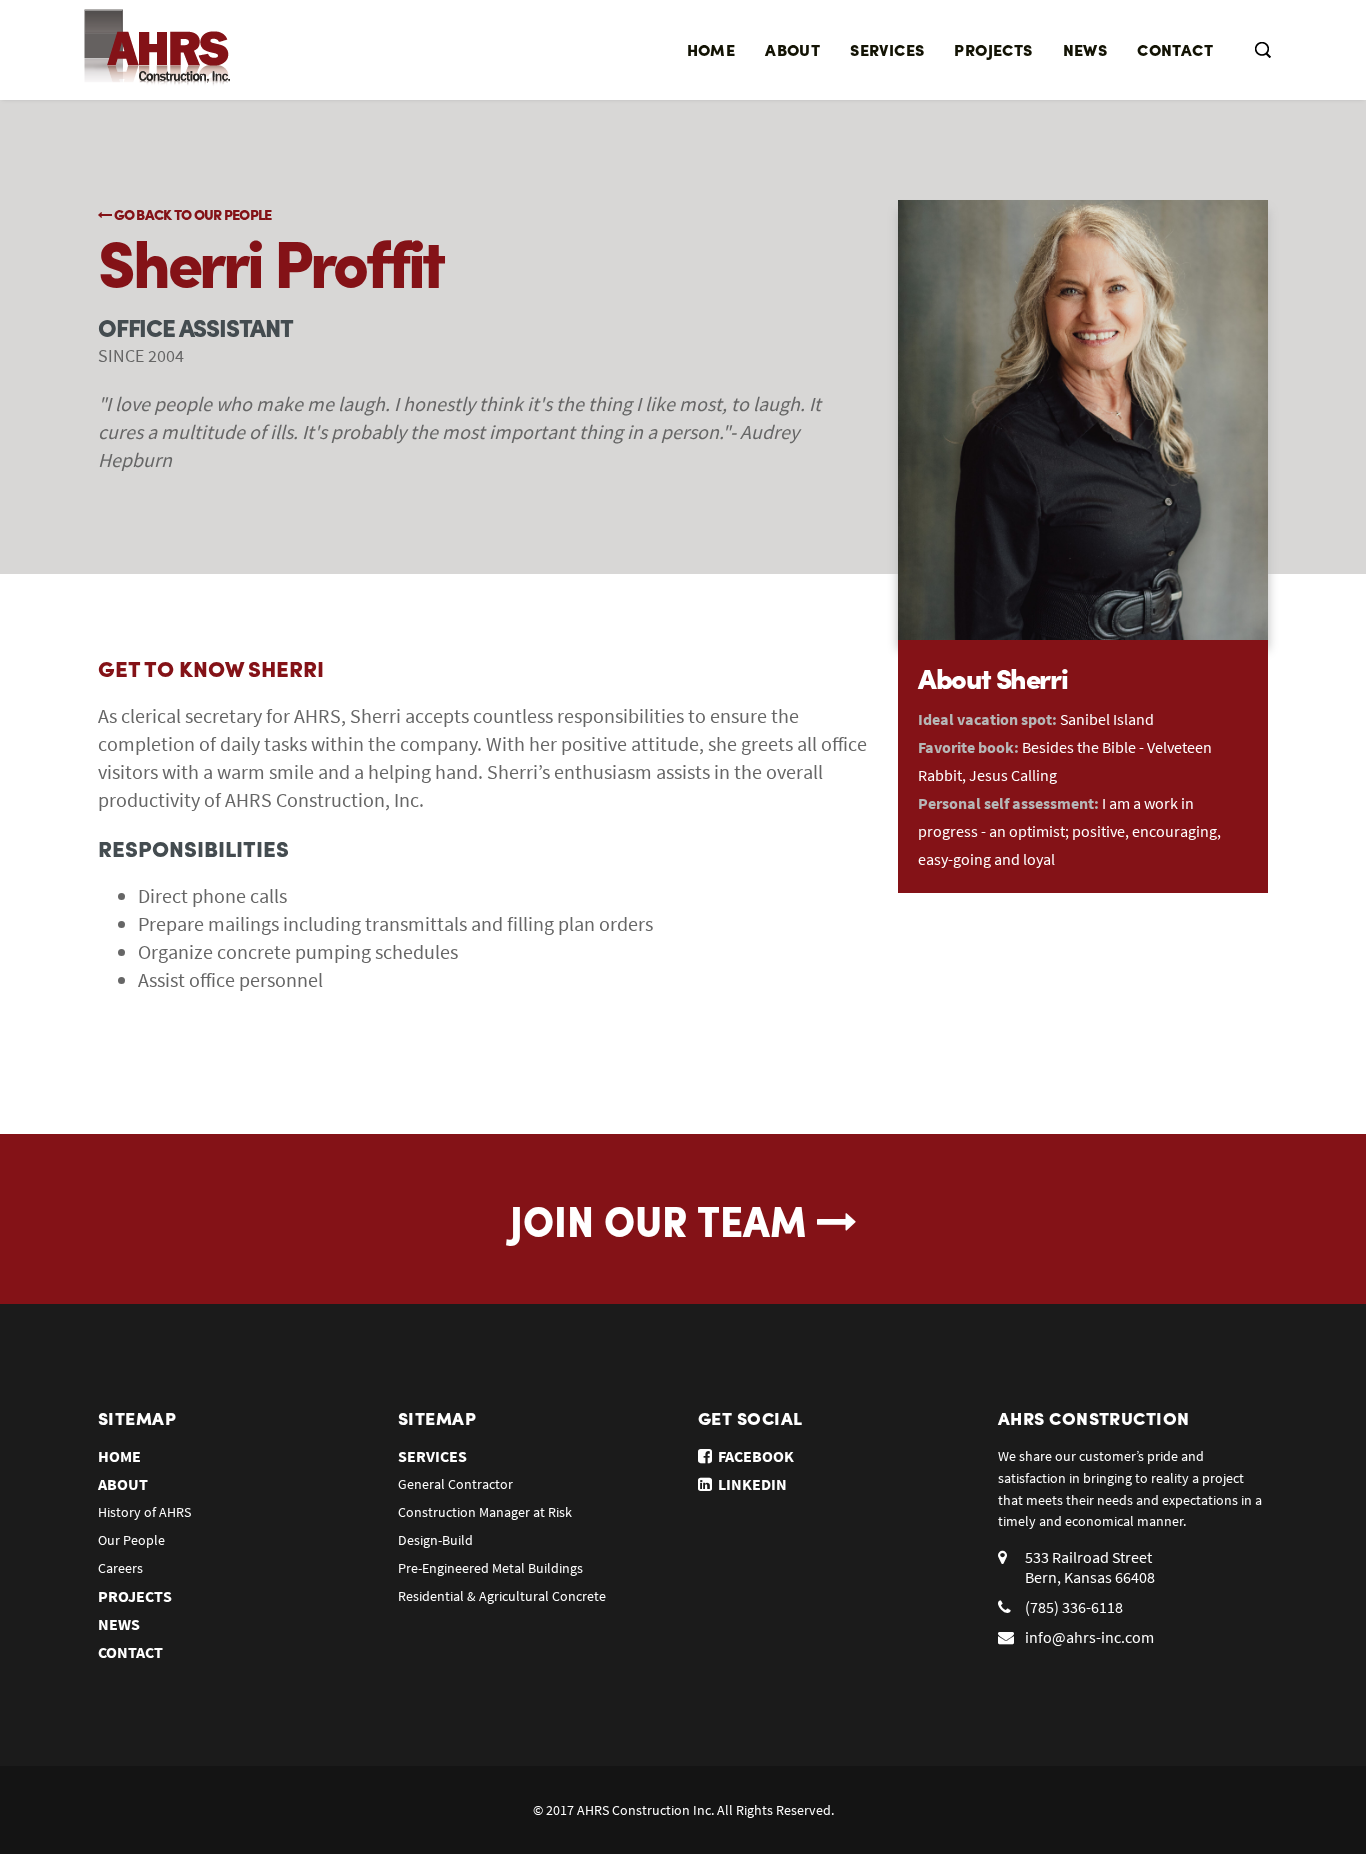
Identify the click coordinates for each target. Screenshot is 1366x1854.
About (792, 49)
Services (887, 49)
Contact (1175, 49)
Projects (993, 49)
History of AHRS (144, 1512)
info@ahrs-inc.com (1089, 1637)
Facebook (753, 1456)
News (1085, 49)
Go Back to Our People (191, 214)
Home (711, 49)
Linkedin (749, 1484)
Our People (131, 1540)
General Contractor (455, 1484)
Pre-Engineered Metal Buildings (490, 1568)
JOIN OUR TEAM (663, 1219)
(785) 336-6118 (1074, 1607)
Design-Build (435, 1540)
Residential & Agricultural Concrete (502, 1596)
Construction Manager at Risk (485, 1512)
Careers (120, 1568)
